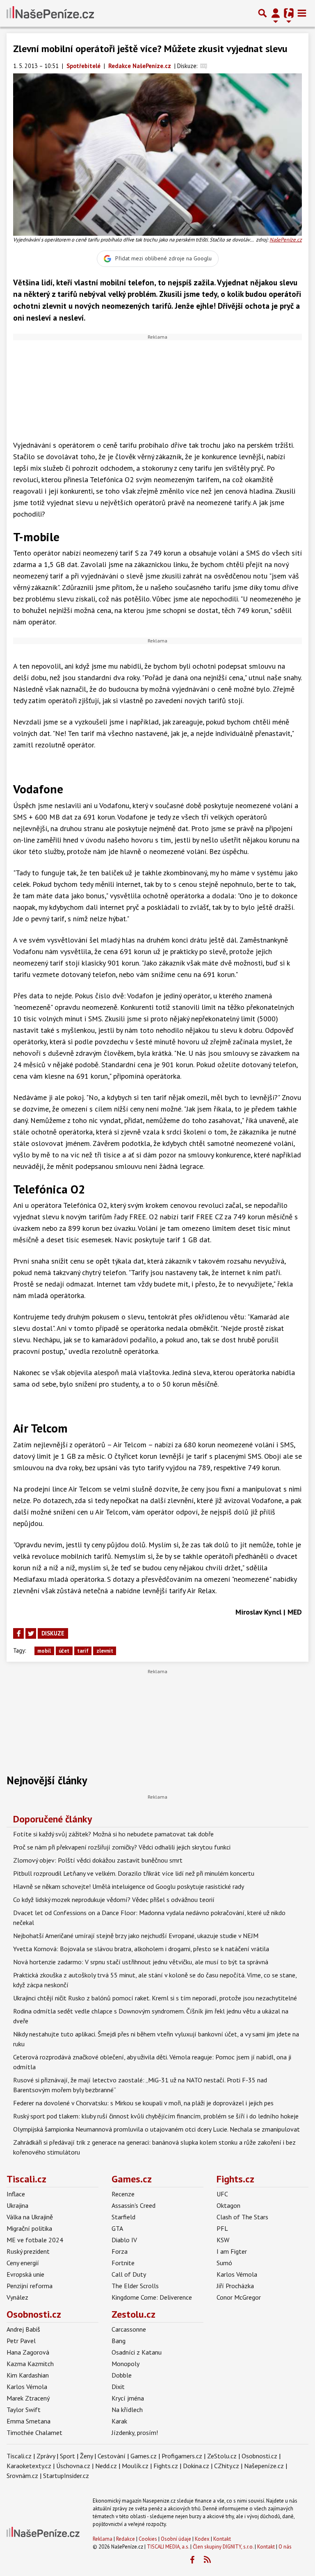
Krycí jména (128, 2398)
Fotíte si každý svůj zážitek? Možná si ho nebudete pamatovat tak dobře (113, 1834)
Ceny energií (23, 2263)
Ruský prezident (28, 2251)
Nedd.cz (106, 2466)
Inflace (16, 2194)
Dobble (122, 2375)
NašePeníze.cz (286, 240)
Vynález (17, 2297)
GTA (117, 2228)
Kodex (203, 2539)
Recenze (123, 2194)
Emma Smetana (29, 2421)
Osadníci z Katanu (137, 2352)
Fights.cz (235, 2179)
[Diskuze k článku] (204, 66)
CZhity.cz (227, 2466)
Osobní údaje (176, 2539)
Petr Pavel (21, 2341)
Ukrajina (17, 2205)
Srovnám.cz (22, 2476)
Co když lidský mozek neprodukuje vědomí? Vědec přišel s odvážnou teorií (114, 1900)
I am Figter (232, 2251)
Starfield (123, 2217)
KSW (223, 2240)
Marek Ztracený (28, 2398)
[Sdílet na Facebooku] (18, 1633)
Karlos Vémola (237, 2274)
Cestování (112, 2456)
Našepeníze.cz (264, 2466)
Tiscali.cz (26, 2179)
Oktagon (228, 2205)
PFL (222, 2228)
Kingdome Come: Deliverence (152, 2297)
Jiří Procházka (235, 2286)
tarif (83, 1651)
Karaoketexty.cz (29, 2466)
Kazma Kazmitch (30, 2364)
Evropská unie (25, 2274)
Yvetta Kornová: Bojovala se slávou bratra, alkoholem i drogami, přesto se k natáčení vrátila (141, 1949)
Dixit (118, 2387)
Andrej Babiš (23, 2329)
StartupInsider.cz (66, 2476)
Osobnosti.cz (34, 2314)
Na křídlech (127, 2410)
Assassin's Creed (134, 2205)
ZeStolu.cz (222, 2456)
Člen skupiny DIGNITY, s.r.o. (223, 2547)
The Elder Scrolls (135, 2286)
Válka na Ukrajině (30, 2217)
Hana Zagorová (28, 2352)
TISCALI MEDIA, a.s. (168, 2547)
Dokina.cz (196, 2466)
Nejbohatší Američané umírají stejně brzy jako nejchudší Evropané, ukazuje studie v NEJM (136, 1936)
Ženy (86, 2456)
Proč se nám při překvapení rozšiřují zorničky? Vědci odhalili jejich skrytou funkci (122, 1847)
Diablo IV (124, 2240)
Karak (119, 2421)
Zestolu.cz (134, 2314)
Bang (119, 2341)
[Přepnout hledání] (262, 13)
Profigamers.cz (182, 2456)
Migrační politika (29, 2228)
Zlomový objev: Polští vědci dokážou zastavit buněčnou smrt (98, 1860)
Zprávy (46, 2456)
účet (64, 1651)
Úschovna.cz (73, 2466)
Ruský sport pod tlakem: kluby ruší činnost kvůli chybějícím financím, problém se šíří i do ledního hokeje (156, 2116)
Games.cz (132, 2179)
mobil (44, 1651)
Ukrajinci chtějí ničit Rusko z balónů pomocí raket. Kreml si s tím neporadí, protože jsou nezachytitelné (155, 1998)
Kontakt (222, 2539)
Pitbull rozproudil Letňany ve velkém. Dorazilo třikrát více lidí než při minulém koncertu (134, 1873)
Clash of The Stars (242, 2217)
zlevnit (105, 1651)
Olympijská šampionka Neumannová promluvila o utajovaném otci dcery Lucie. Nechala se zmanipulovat (156, 2129)
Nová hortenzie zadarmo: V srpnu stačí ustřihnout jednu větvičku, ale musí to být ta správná (141, 1962)
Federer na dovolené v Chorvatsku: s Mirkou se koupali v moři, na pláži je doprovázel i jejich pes (143, 2103)
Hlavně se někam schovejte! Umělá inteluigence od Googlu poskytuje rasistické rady (129, 1886)
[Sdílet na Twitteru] (31, 1633)
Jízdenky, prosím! (135, 2433)
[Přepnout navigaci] (276, 13)
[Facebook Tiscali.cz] (192, 2560)
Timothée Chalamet (34, 2433)
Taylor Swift (24, 2410)
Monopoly (126, 2364)
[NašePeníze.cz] (50, 13)
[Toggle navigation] (302, 13)
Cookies (148, 2539)
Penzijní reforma (30, 2286)
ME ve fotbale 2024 (35, 2240)
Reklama (103, 2539)
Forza (120, 2251)
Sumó (224, 2263)
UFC (222, 2194)
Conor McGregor (239, 2297)
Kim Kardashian (28, 2375)
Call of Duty (129, 2274)
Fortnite (123, 2263)
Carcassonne (129, 2329)
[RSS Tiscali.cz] (207, 2560)
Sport (67, 2456)
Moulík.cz (135, 2466)
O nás (285, 2547)
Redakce (126, 2539)
